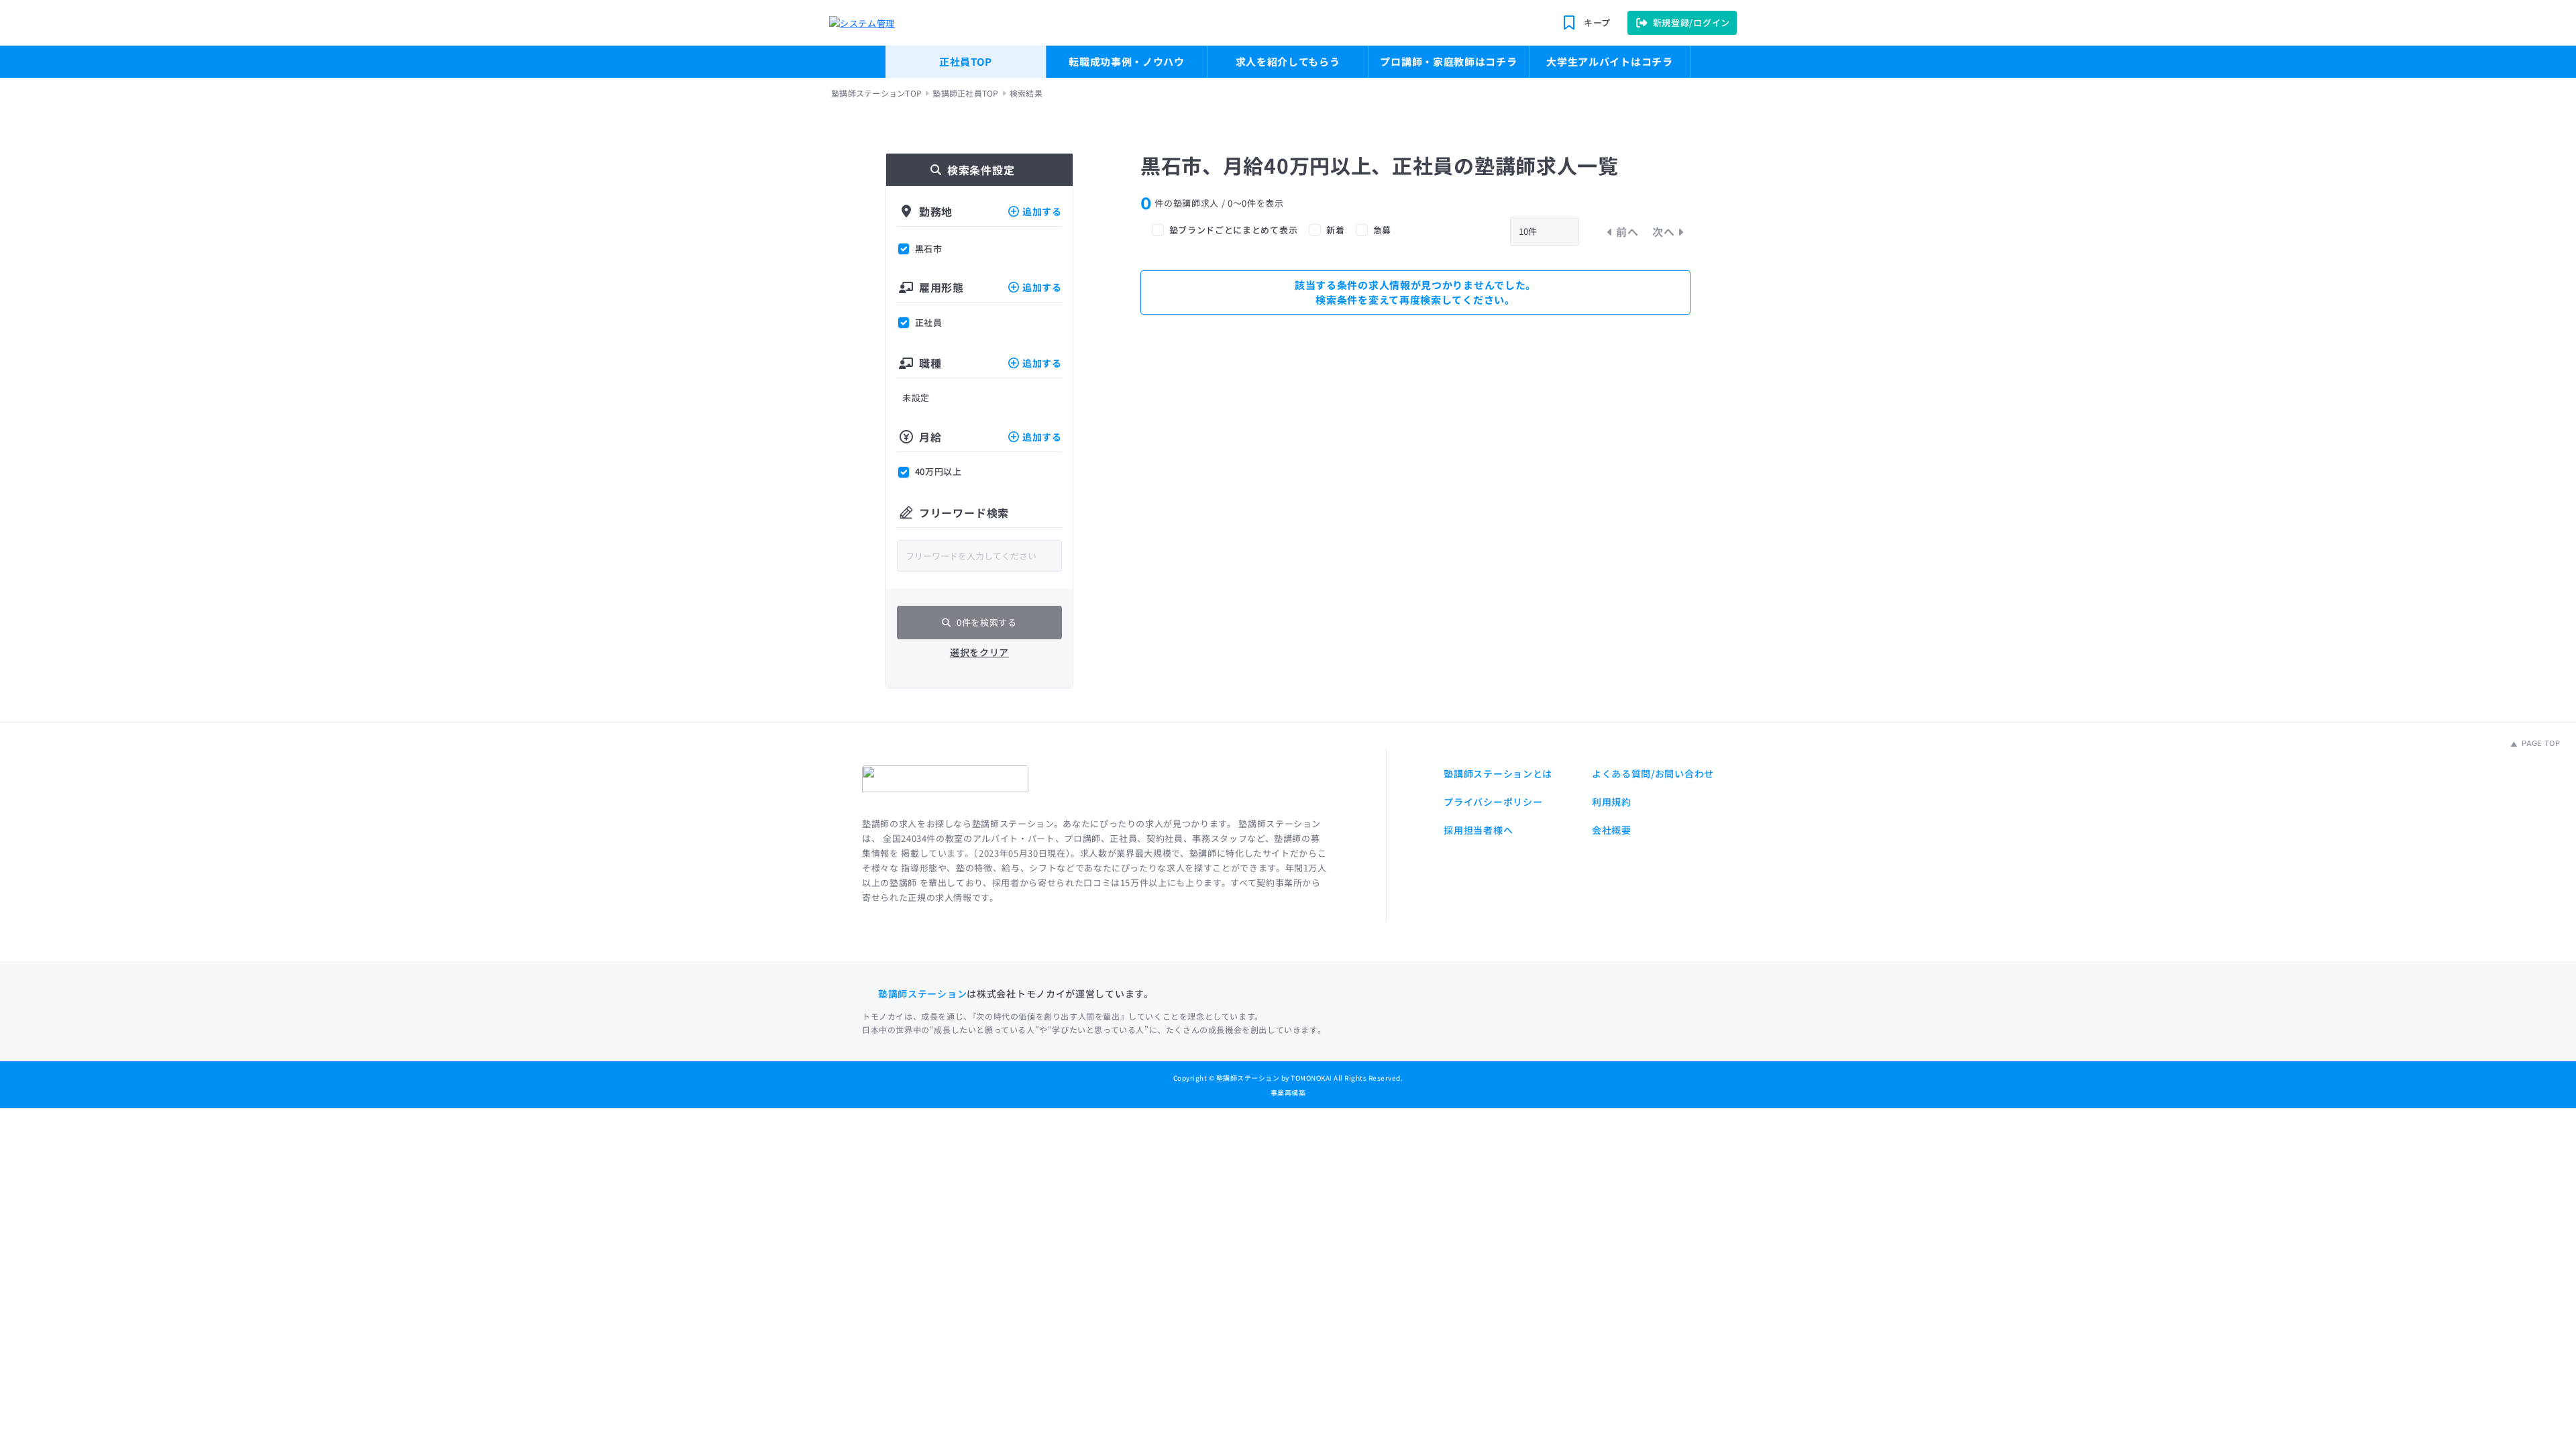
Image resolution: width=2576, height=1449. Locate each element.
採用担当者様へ (1478, 830)
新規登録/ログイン (1692, 22)
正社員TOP (966, 61)
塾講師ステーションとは (1498, 773)
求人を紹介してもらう (1288, 61)
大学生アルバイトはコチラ (1609, 61)
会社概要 (1612, 830)
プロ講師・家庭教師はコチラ (1448, 61)
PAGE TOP (2540, 743)
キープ (1597, 22)
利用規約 (1612, 802)
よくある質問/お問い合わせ (1653, 773)
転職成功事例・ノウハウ (1127, 61)
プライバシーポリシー (1493, 802)
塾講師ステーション (922, 994)
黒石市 (929, 249)
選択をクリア (979, 652)
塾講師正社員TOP (965, 93)
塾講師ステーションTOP (876, 93)
